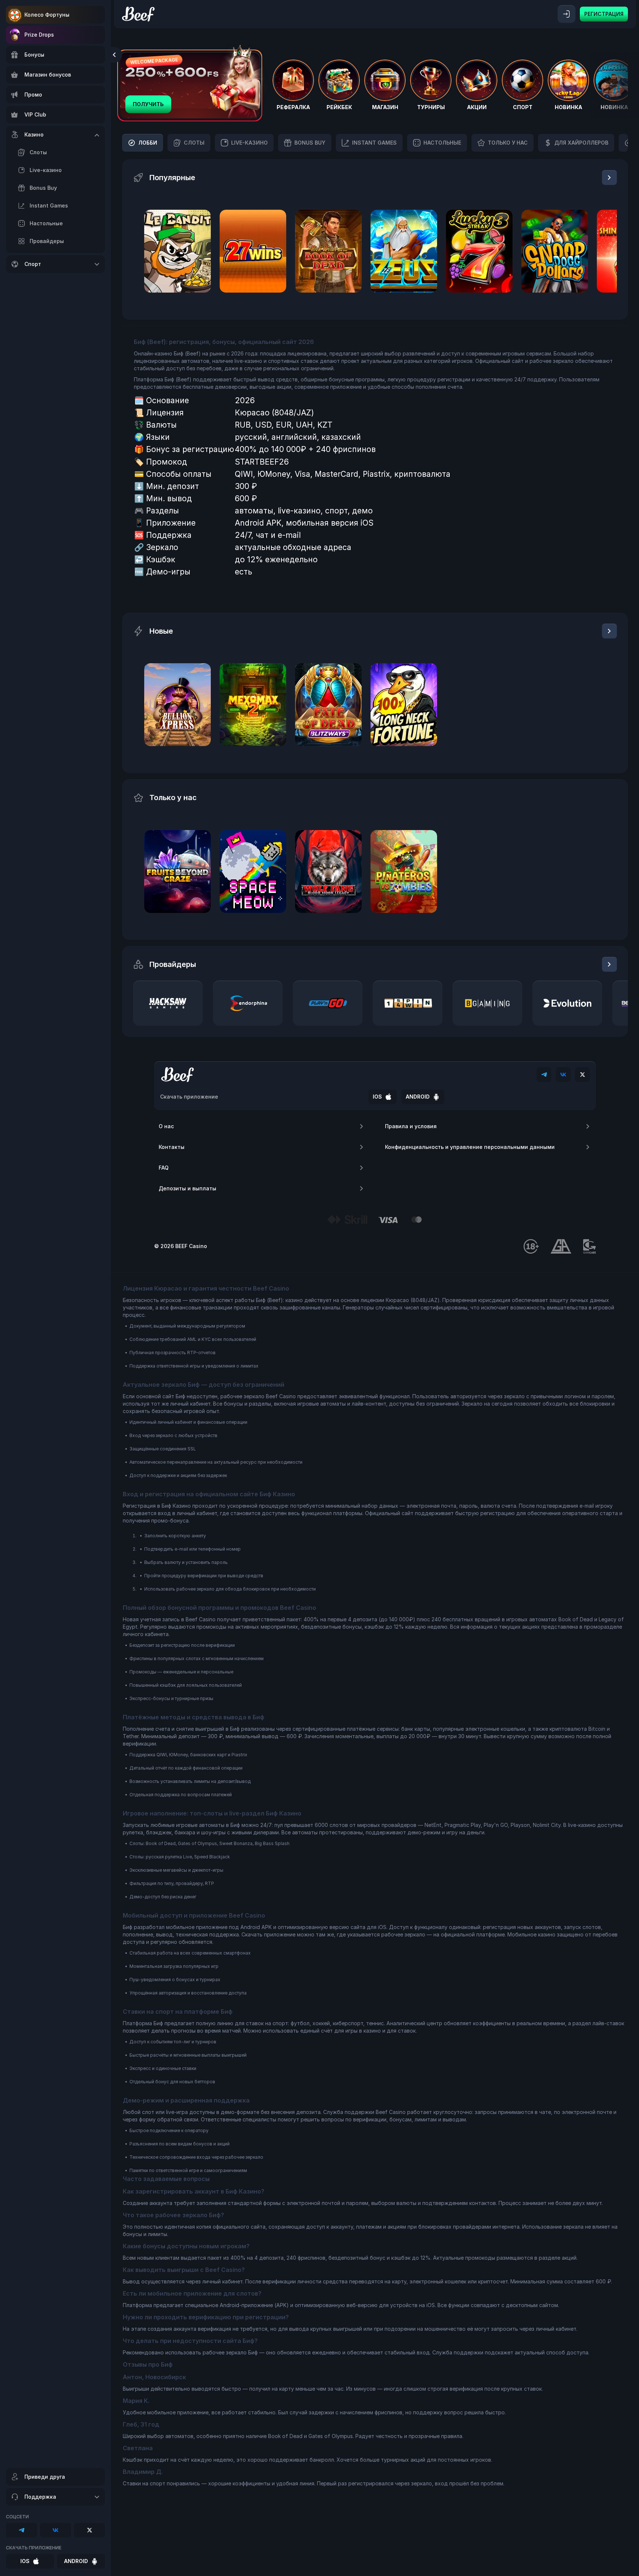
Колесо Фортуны (47, 15)
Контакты (172, 1147)
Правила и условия (411, 1126)
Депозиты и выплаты (187, 1188)
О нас (166, 1126)
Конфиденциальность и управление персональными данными (470, 1147)
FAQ (164, 1168)
